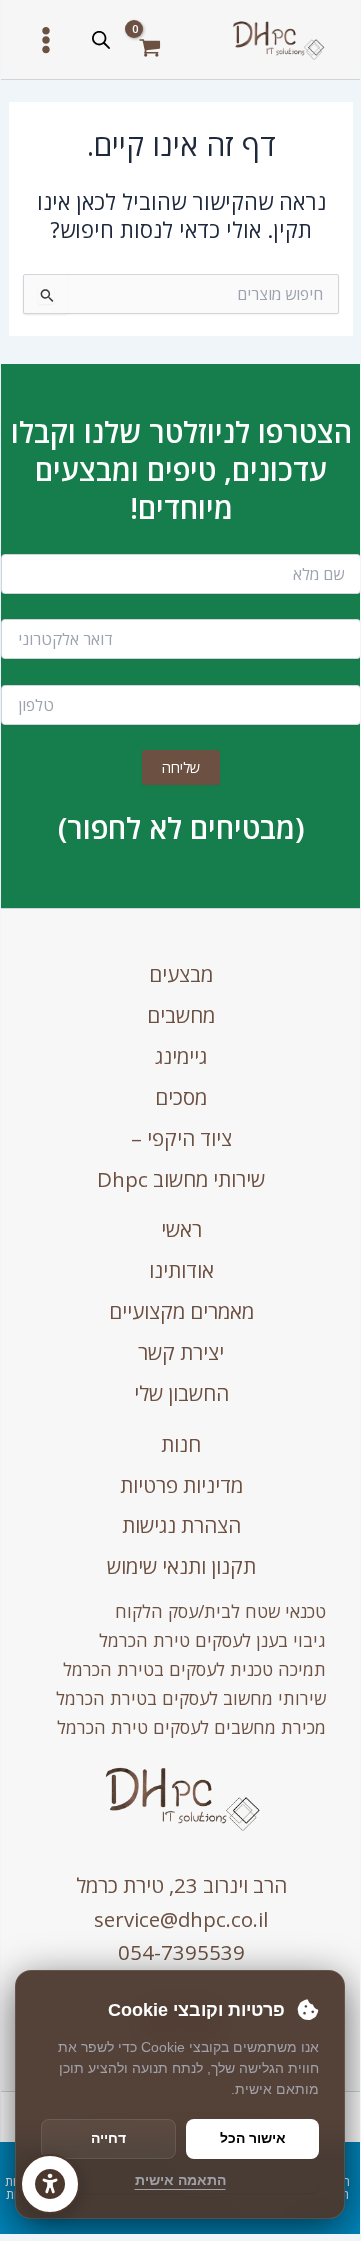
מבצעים (181, 974)
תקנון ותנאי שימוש (181, 1566)
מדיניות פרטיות (181, 1485)
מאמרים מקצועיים (181, 1311)
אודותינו (181, 1270)
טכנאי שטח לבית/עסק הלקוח (220, 1611)
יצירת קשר (181, 1352)
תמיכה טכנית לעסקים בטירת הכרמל (194, 1669)
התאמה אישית (180, 2180)
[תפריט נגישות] (50, 2184)
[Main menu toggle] (46, 39)
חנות (181, 1444)
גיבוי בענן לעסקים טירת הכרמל (212, 1640)
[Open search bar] (101, 40)
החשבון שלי (181, 1393)
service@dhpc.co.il (181, 1919)
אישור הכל (253, 2138)
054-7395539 (181, 1952)
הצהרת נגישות (181, 1525)
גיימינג (181, 1056)
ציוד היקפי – (181, 1138)
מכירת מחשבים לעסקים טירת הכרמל (191, 1727)
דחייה (108, 2138)
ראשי (181, 1229)
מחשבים (181, 1015)
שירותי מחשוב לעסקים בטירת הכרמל (191, 1698)
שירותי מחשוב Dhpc (181, 1179)
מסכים (181, 1097)
